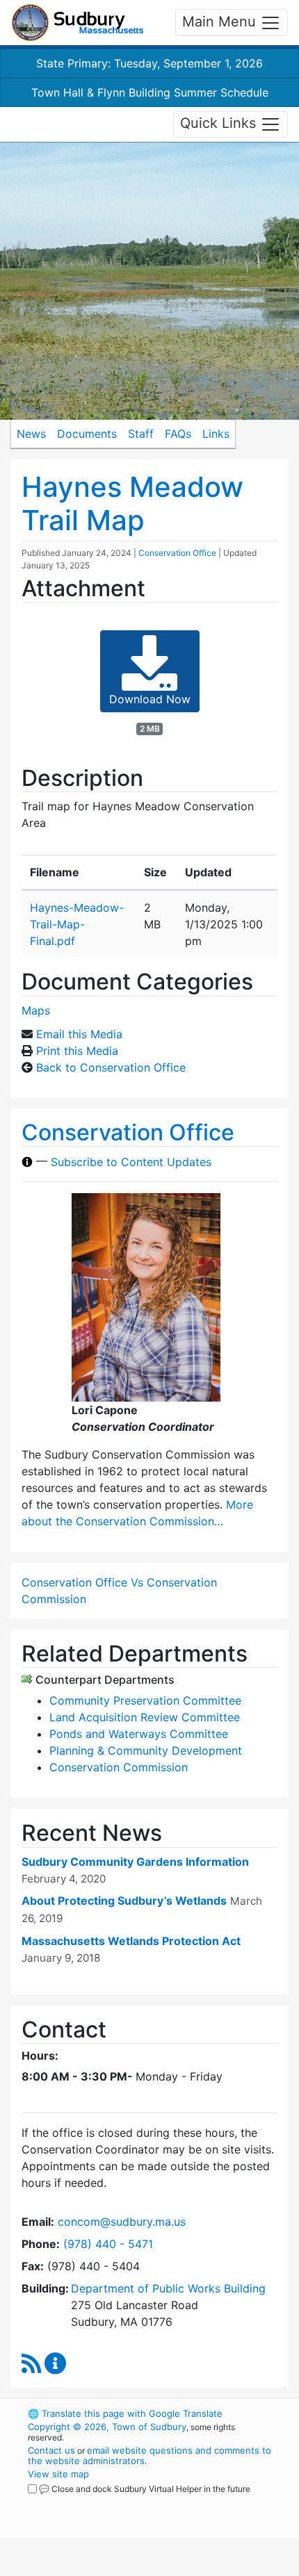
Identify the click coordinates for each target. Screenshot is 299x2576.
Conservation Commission (119, 1767)
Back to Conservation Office (111, 1067)
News (31, 434)
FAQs (178, 434)
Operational (113, 2568)
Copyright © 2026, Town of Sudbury (107, 2427)
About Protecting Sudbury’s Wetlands (124, 1901)
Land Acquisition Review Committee (145, 1717)
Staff (141, 434)
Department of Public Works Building (168, 2288)
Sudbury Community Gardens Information (135, 1862)
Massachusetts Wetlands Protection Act (131, 1941)
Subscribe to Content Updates (131, 1162)
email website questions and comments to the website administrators (149, 2455)
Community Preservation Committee (145, 1700)
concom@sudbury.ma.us (122, 2222)
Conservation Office (177, 553)
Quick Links (220, 123)
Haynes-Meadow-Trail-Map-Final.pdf (77, 924)
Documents (87, 434)
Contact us (51, 2450)
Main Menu (221, 22)
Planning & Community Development (146, 1750)
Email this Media (79, 1034)
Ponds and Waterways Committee (139, 1734)
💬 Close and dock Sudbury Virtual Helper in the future (145, 2489)
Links (216, 434)
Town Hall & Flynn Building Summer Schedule (150, 92)
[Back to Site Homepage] (78, 23)
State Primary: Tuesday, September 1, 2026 (149, 63)
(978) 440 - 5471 (108, 2244)
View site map (58, 2474)
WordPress (89, 2502)
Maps (36, 1010)
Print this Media (77, 1051)
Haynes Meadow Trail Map (132, 503)
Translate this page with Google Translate (125, 2413)
